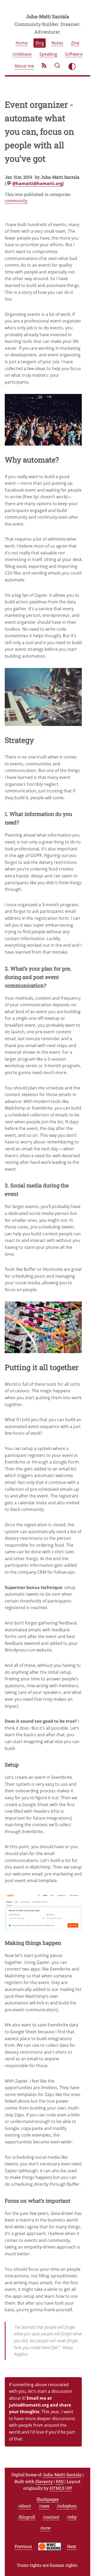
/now (45, 2528)
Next (72, 2546)
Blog (40, 43)
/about (25, 2506)
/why (72, 2517)
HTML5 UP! (61, 2488)
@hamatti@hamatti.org (37, 183)
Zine (75, 43)
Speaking (48, 54)
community (16, 201)
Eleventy (44, 2481)
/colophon (67, 2506)
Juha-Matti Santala (47, 16)
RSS (60, 2481)
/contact (51, 2517)
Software (74, 54)
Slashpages (47, 2499)
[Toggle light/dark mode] (72, 66)
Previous (23, 2546)
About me (24, 66)
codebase (22, 54)
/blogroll (27, 2517)
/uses (44, 2506)
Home (22, 43)
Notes (57, 43)
